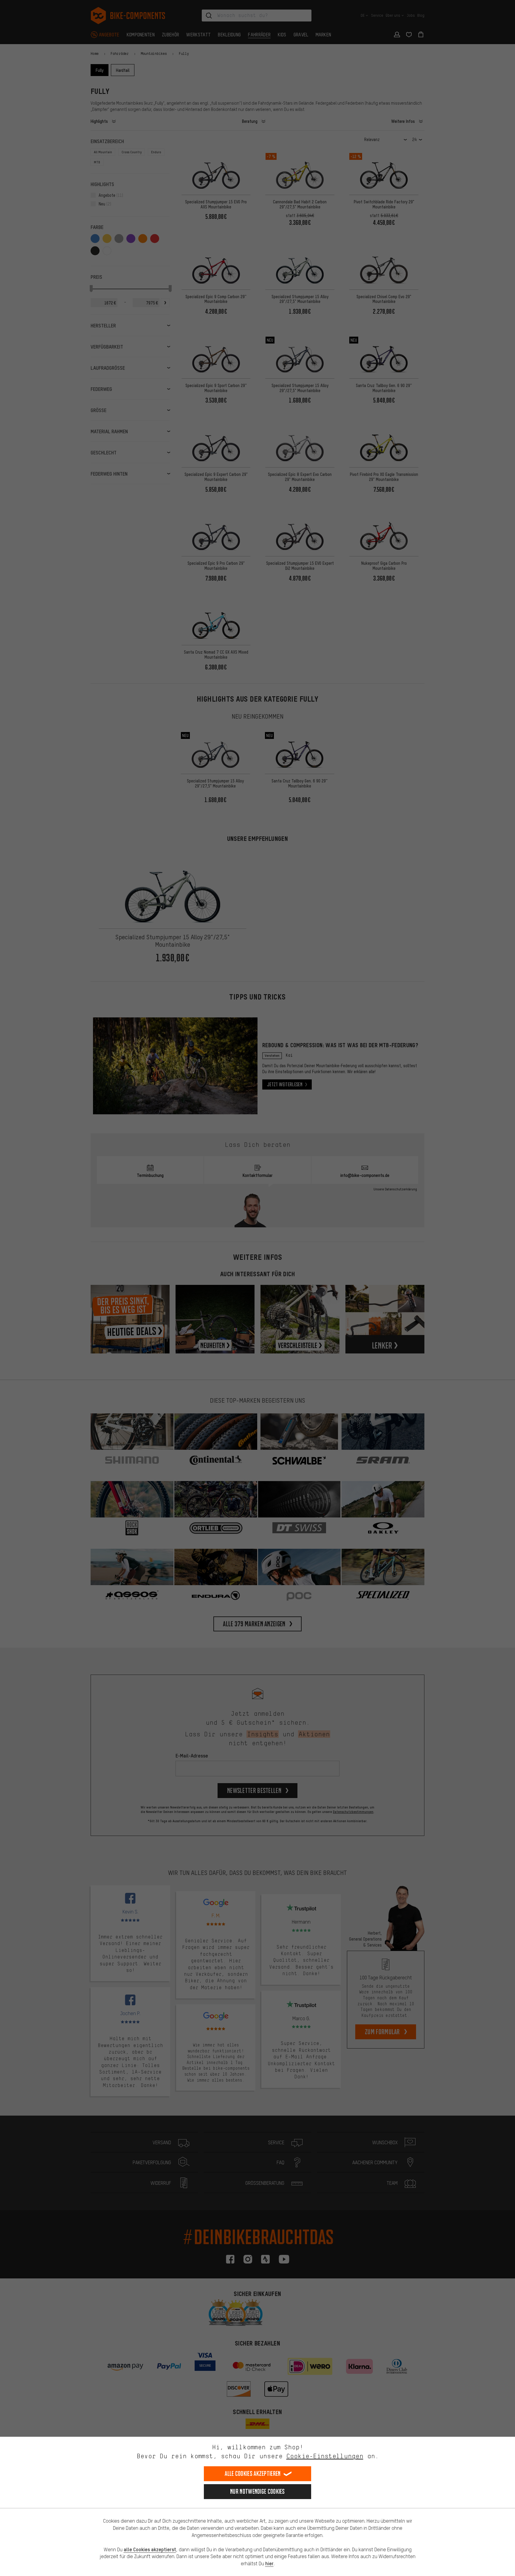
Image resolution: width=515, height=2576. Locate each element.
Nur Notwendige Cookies (257, 2491)
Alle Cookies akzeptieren (253, 2474)
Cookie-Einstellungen (325, 2456)
